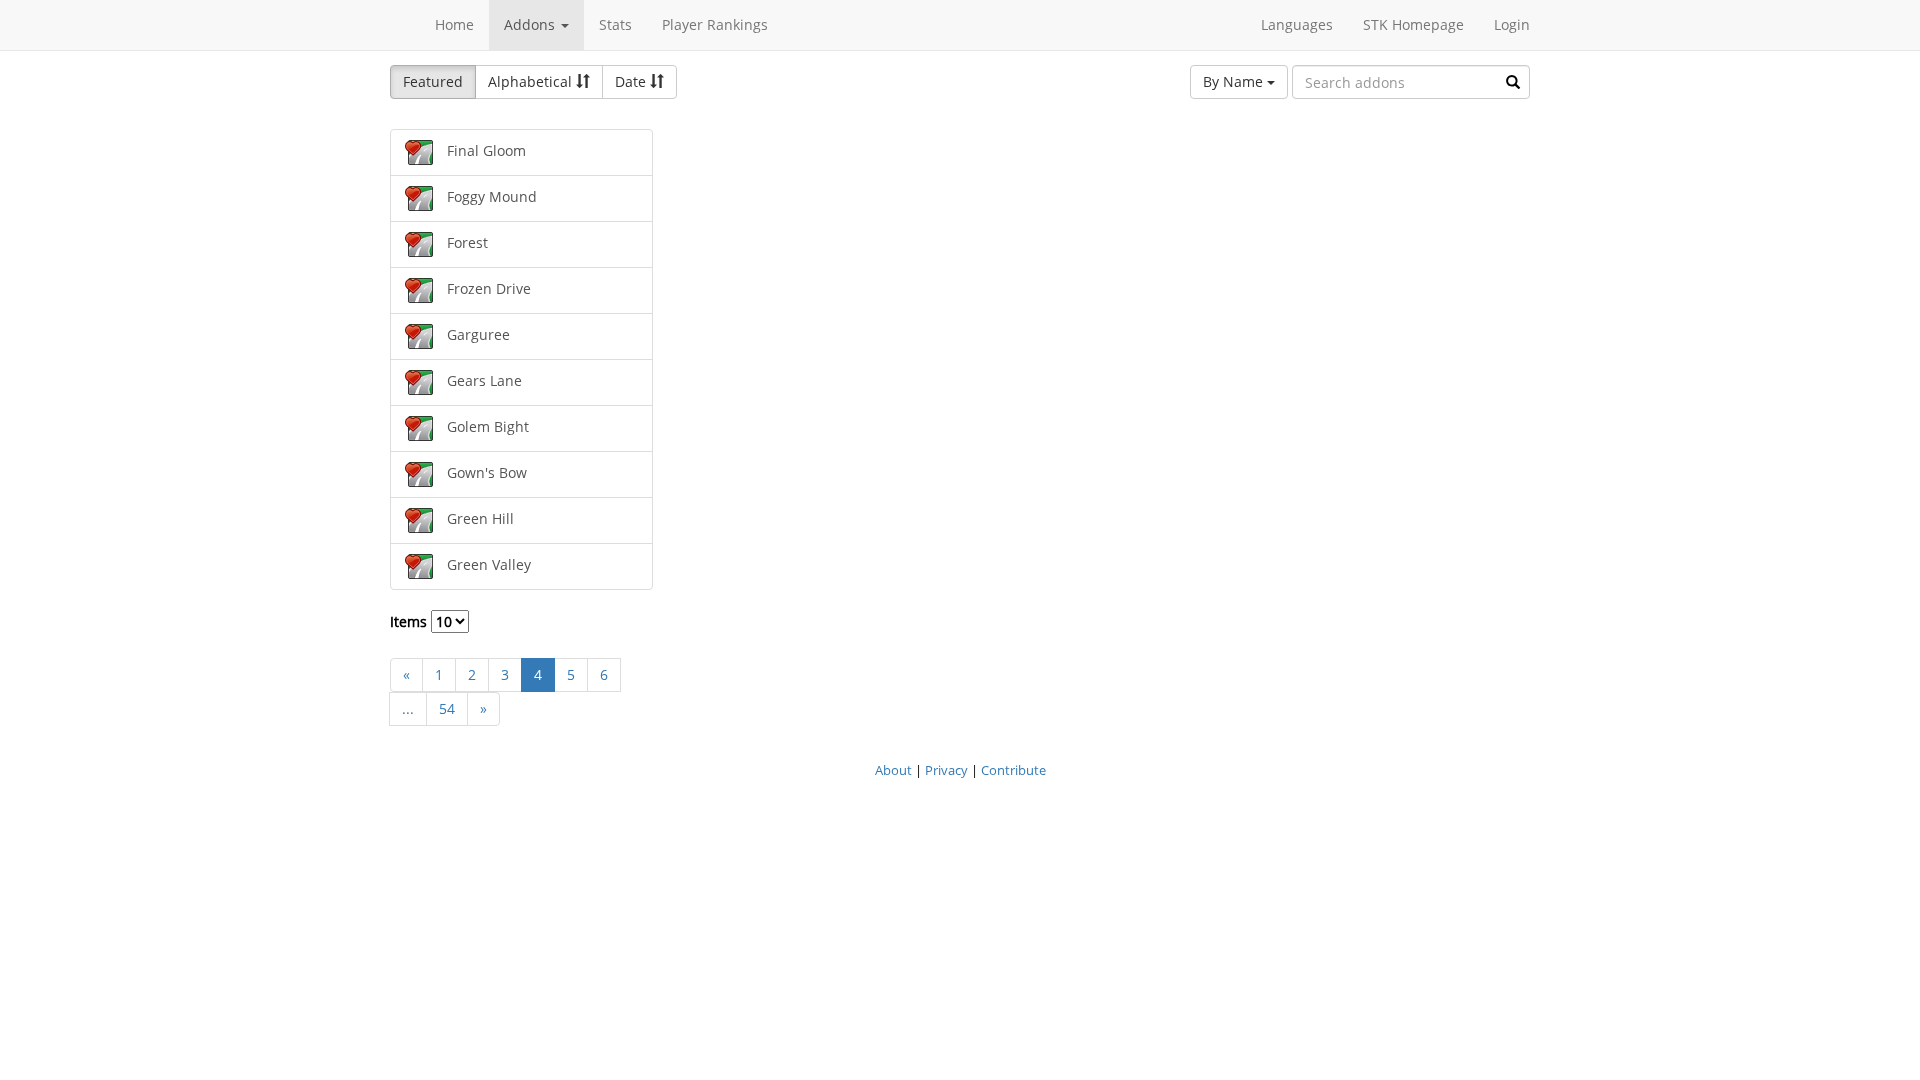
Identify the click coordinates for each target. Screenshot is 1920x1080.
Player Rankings (715, 24)
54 (447, 708)
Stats (615, 24)
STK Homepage (1413, 24)
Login (1512, 24)
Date (632, 81)
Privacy (946, 770)
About (893, 770)
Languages (1297, 24)
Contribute (1013, 770)
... (408, 708)
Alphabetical (532, 81)
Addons (531, 24)
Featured (433, 81)
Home (454, 24)
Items (410, 621)
